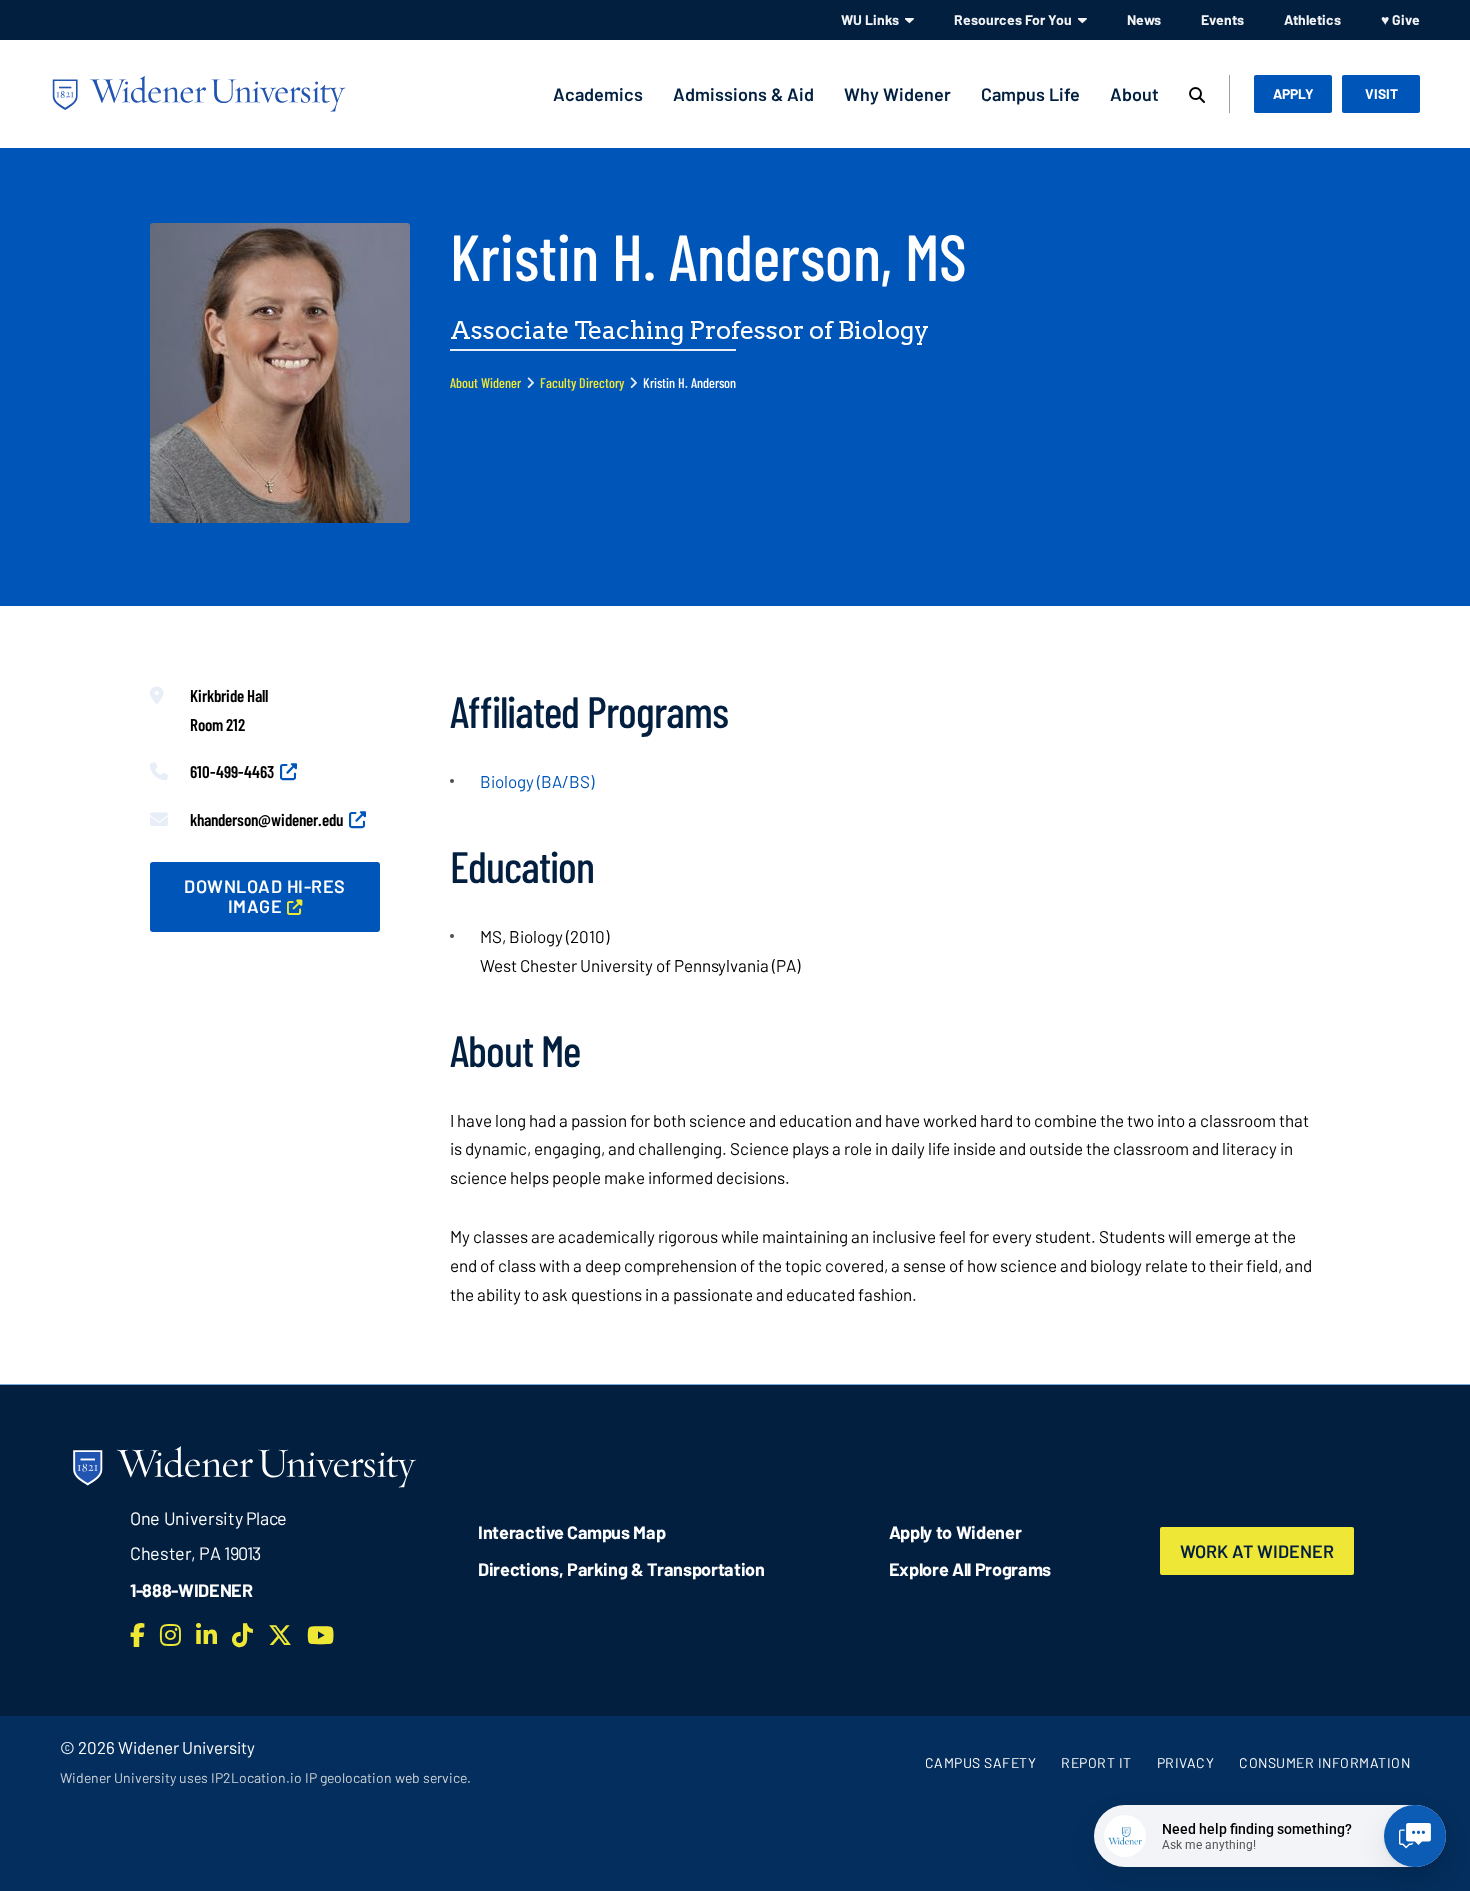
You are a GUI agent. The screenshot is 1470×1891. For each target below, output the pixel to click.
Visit (1381, 93)
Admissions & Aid (743, 94)
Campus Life (1030, 94)
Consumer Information (1324, 1762)
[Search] (1197, 96)
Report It (1096, 1762)
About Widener (485, 382)
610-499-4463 (232, 771)
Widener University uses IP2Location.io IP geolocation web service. (265, 1777)
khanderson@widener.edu (266, 819)
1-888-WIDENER (191, 1590)
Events (1222, 19)
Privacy (1186, 1762)
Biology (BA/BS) (537, 781)
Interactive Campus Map (571, 1532)
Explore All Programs (970, 1569)
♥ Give (1400, 19)
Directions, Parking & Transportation (621, 1569)
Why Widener (897, 94)
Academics (598, 94)
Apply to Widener (955, 1532)
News (1144, 19)
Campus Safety (981, 1762)
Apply (1293, 93)
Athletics (1312, 19)
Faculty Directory (582, 382)
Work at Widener (1257, 1551)
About (1134, 94)
